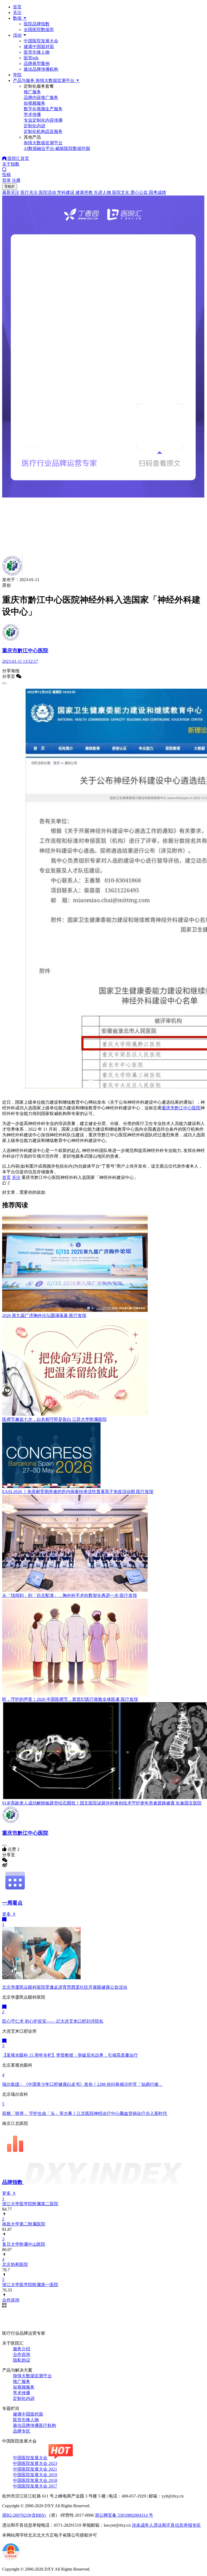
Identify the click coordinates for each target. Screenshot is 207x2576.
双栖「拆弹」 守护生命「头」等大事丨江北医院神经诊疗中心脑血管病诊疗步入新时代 (85, 2113)
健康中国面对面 (39, 47)
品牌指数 (13, 2182)
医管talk (31, 58)
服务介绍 (22, 2349)
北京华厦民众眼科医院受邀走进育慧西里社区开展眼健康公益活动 (65, 1987)
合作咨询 (22, 2354)
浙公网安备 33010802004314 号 (124, 2515)
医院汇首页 (18, 158)
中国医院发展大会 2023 (35, 2463)
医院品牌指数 (37, 24)
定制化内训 (24, 2398)
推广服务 (22, 2381)
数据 (18, 18)
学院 (17, 75)
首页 (17, 7)
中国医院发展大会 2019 (35, 2475)
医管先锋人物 (37, 52)
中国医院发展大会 (41, 41)
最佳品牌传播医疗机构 (34, 2425)
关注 (17, 13)
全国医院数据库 (39, 30)
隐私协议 (22, 2360)
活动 (17, 35)
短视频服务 (24, 2387)
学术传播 (22, 2393)
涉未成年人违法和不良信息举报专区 (166, 2525)
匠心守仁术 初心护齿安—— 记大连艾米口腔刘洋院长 (53, 2021)
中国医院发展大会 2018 (35, 2480)
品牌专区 (22, 2431)
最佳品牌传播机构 (41, 69)
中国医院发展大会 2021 (35, 2469)
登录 (6, 180)
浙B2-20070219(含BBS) (24, 2515)
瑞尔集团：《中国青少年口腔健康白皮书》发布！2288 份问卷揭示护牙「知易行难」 (82, 2084)
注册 (16, 180)
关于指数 (11, 164)
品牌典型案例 (37, 64)
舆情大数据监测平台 (32, 2376)
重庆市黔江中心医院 (181, 1108)
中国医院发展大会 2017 (35, 2486)
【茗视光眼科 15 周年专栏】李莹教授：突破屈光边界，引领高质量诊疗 (70, 2055)
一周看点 (12, 1903)
